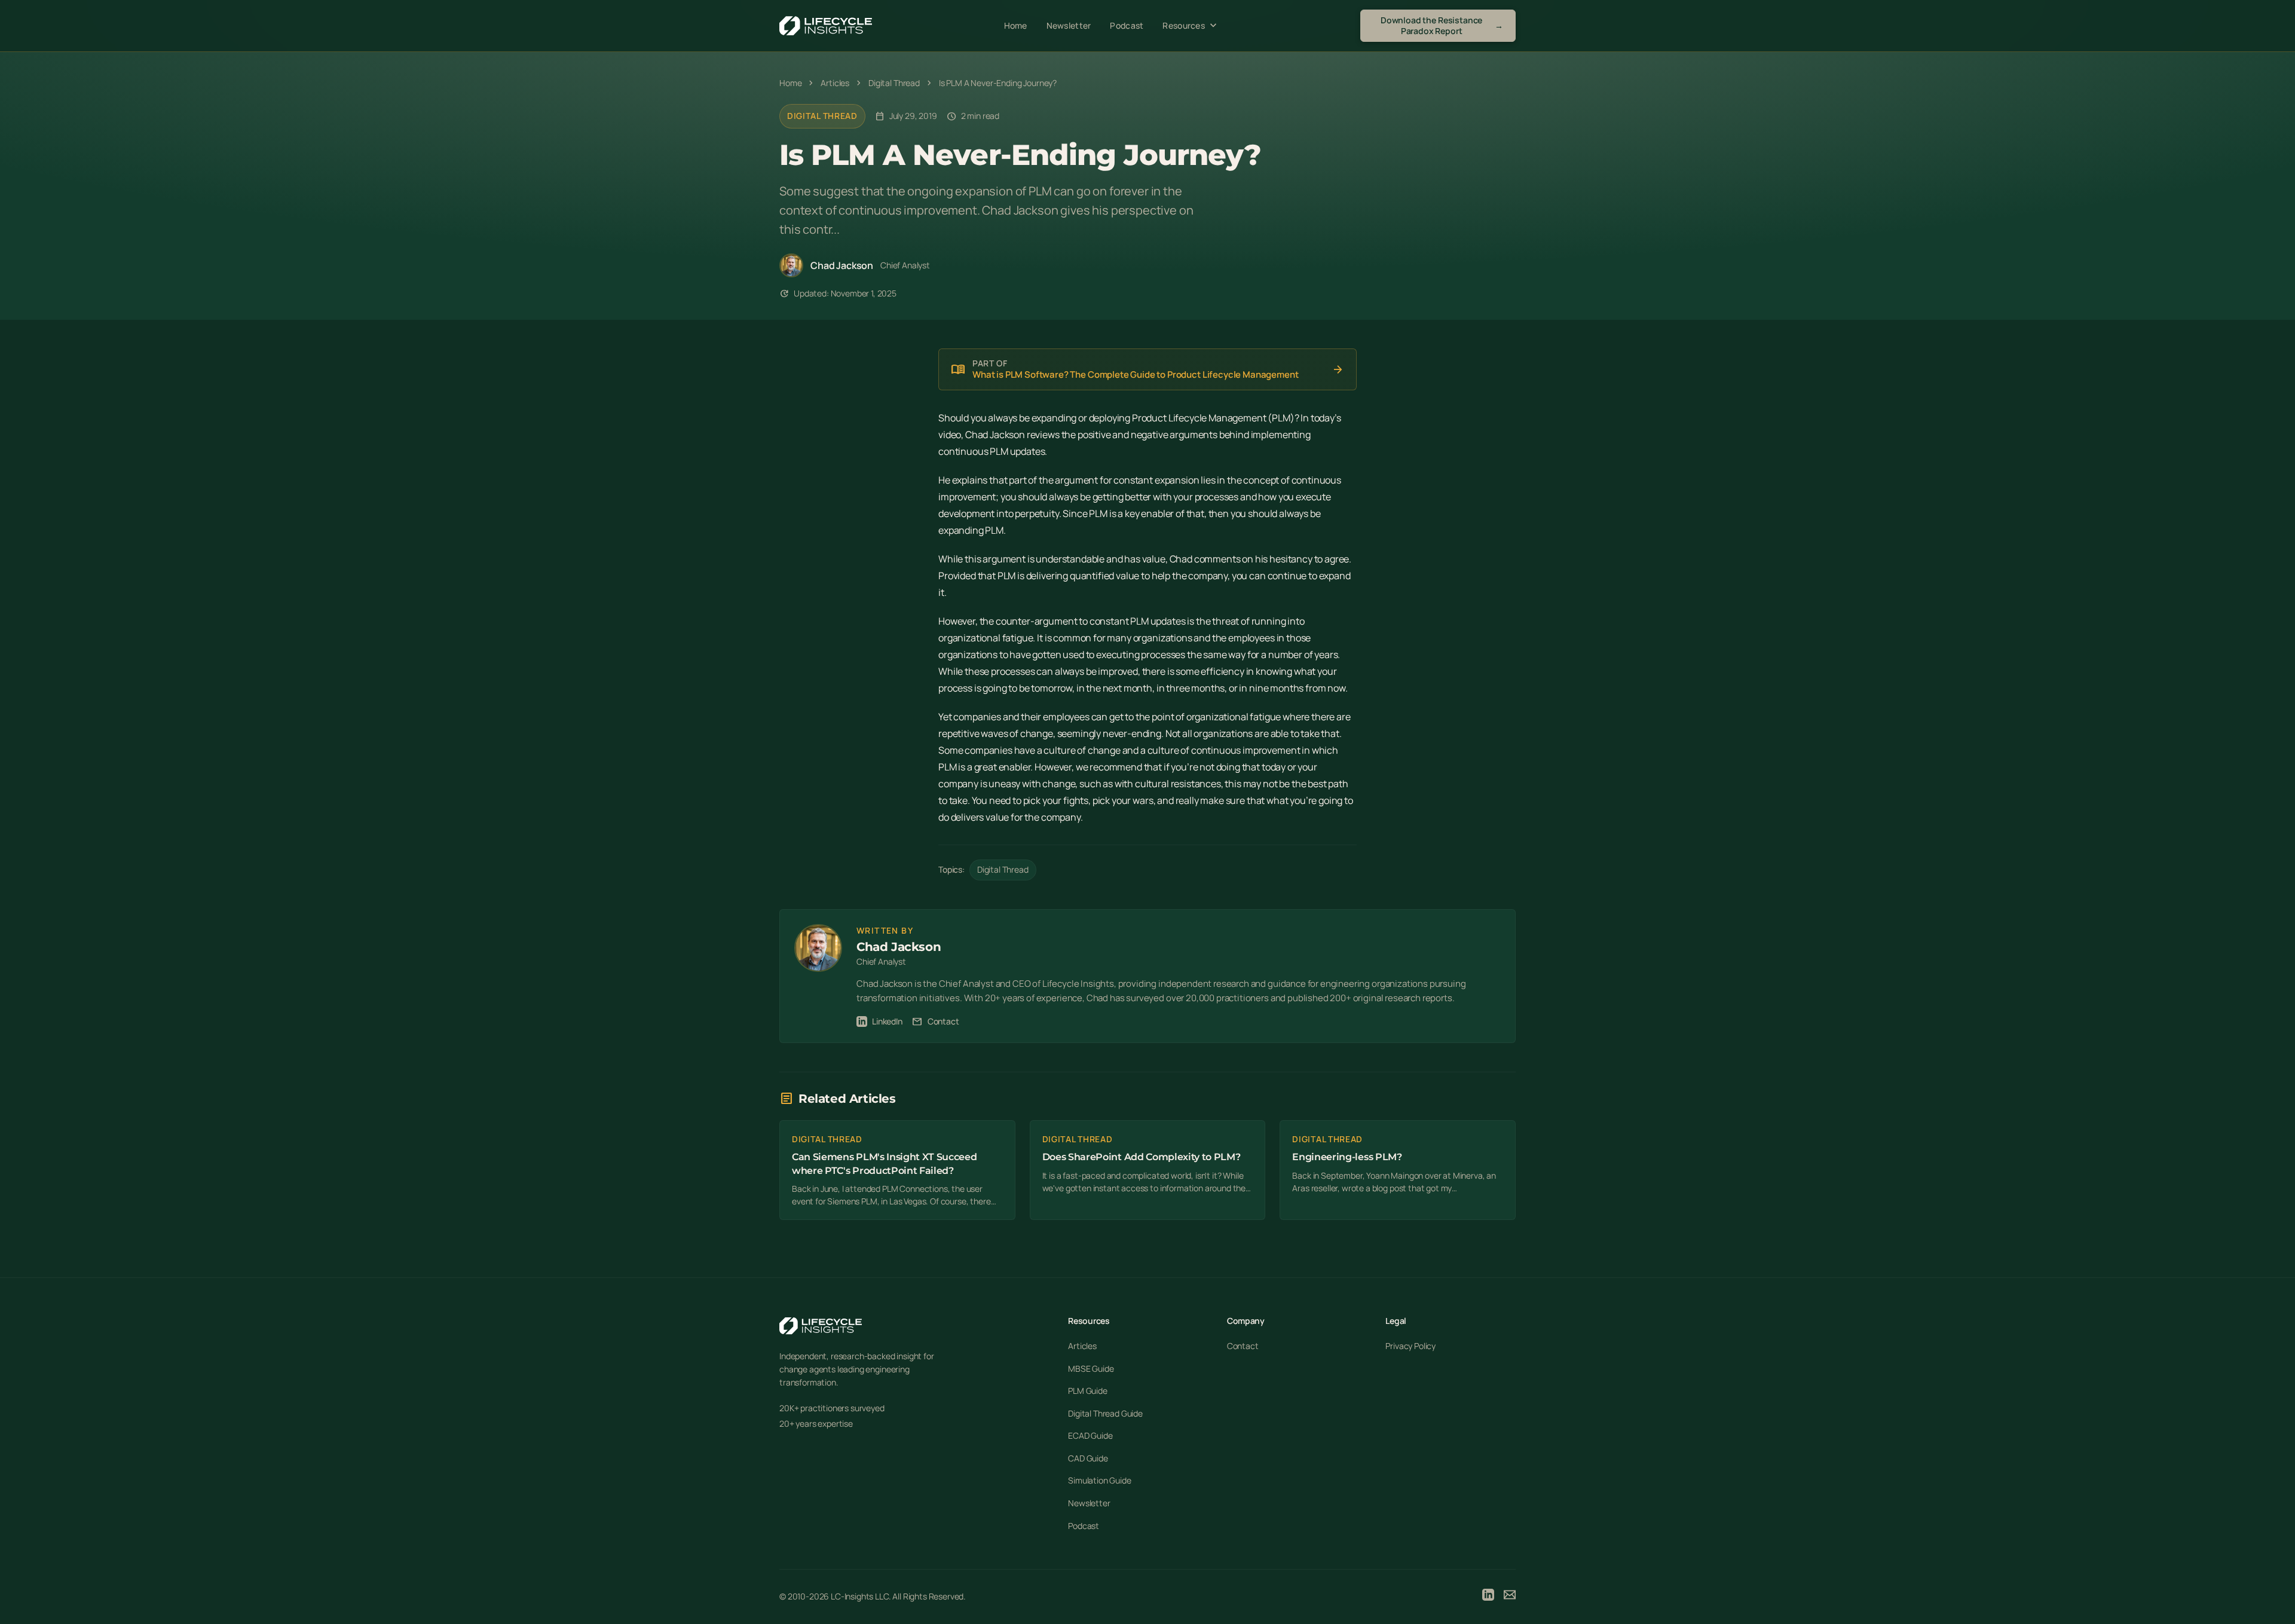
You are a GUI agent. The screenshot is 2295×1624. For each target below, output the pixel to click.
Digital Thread (822, 116)
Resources (1191, 26)
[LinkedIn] (1488, 1597)
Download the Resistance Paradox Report (1442, 25)
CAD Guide (1088, 1458)
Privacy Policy (1410, 1346)
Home (1016, 25)
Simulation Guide (1099, 1480)
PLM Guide (1088, 1391)
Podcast (1127, 25)
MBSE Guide (1091, 1368)
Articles (1082, 1346)
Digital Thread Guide (1105, 1413)
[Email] (1510, 1597)
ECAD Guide (1090, 1435)
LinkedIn (887, 1021)
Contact (936, 1022)
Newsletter (1069, 25)
